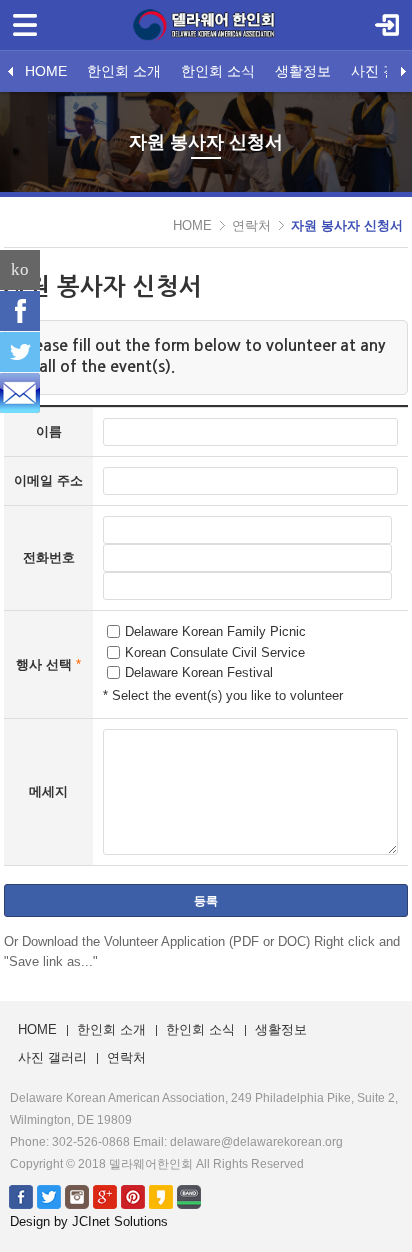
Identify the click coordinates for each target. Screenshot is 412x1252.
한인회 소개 (124, 71)
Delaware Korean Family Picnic (215, 631)
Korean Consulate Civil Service (215, 651)
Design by (89, 1221)
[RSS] (20, 393)
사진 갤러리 (52, 1057)
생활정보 (303, 71)
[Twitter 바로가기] (49, 1196)
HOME (46, 71)
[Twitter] (20, 352)
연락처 (251, 225)
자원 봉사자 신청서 (347, 225)
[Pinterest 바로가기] (133, 1196)
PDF (246, 941)
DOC (292, 941)
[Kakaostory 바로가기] (161, 1196)
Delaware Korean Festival (199, 672)
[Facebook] (20, 311)
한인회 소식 (218, 71)
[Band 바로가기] (189, 1196)
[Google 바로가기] (105, 1196)
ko (20, 269)
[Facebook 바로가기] (21, 1196)
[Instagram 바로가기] (77, 1196)
